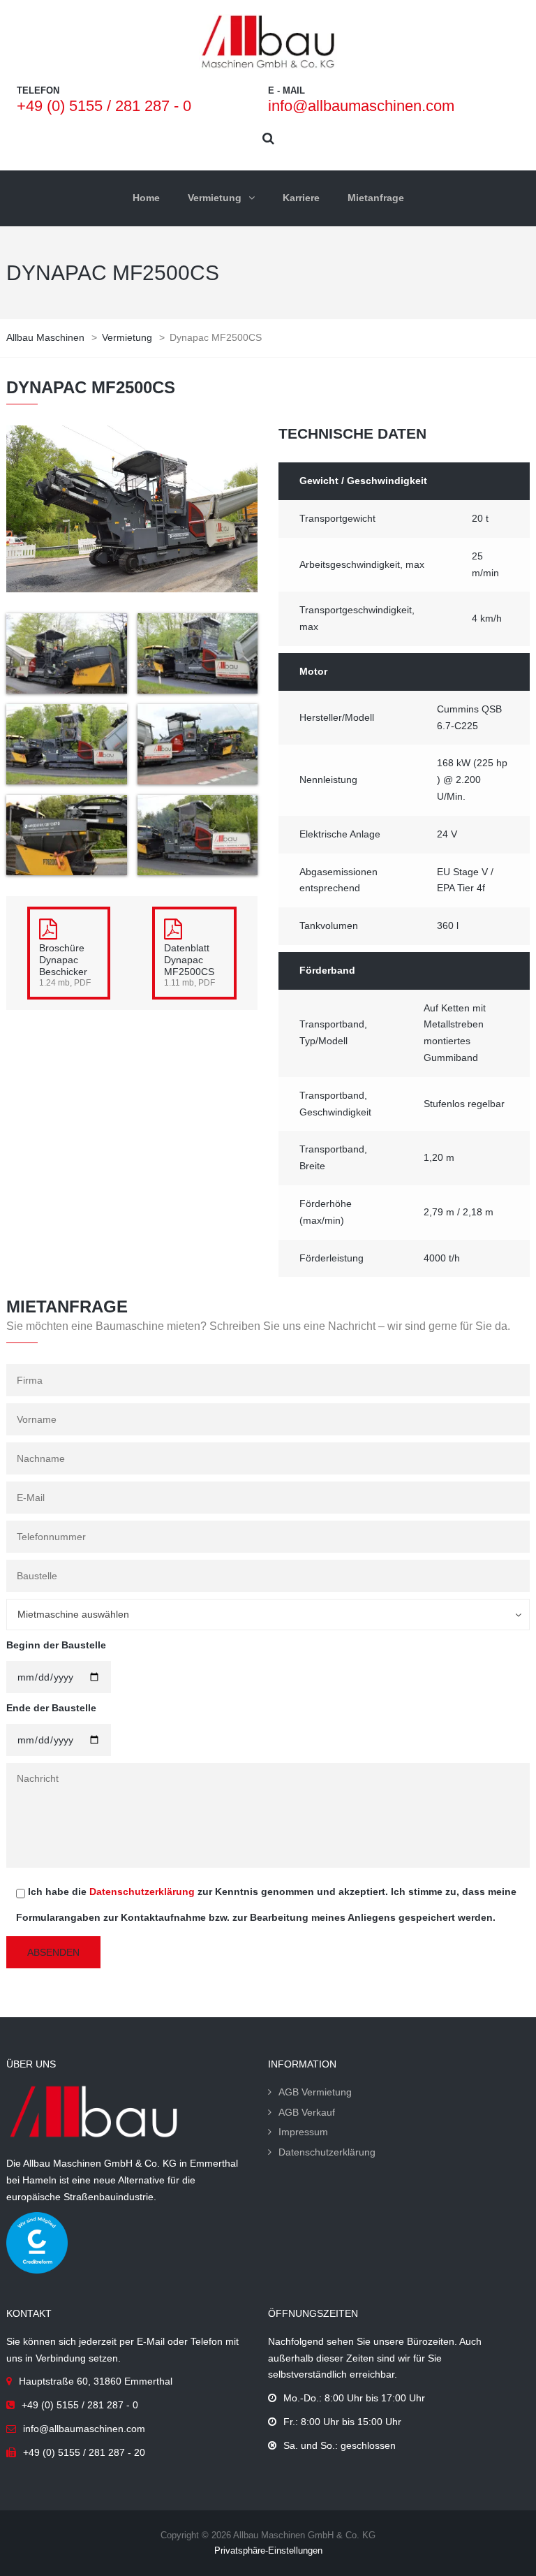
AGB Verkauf (307, 2112)
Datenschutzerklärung (142, 1891)
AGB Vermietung (315, 2092)
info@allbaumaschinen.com (361, 106)
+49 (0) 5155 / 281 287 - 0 (104, 106)
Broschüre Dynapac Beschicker (63, 960)
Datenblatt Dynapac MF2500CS (189, 960)
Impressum (303, 2132)
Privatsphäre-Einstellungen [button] (268, 2551)
